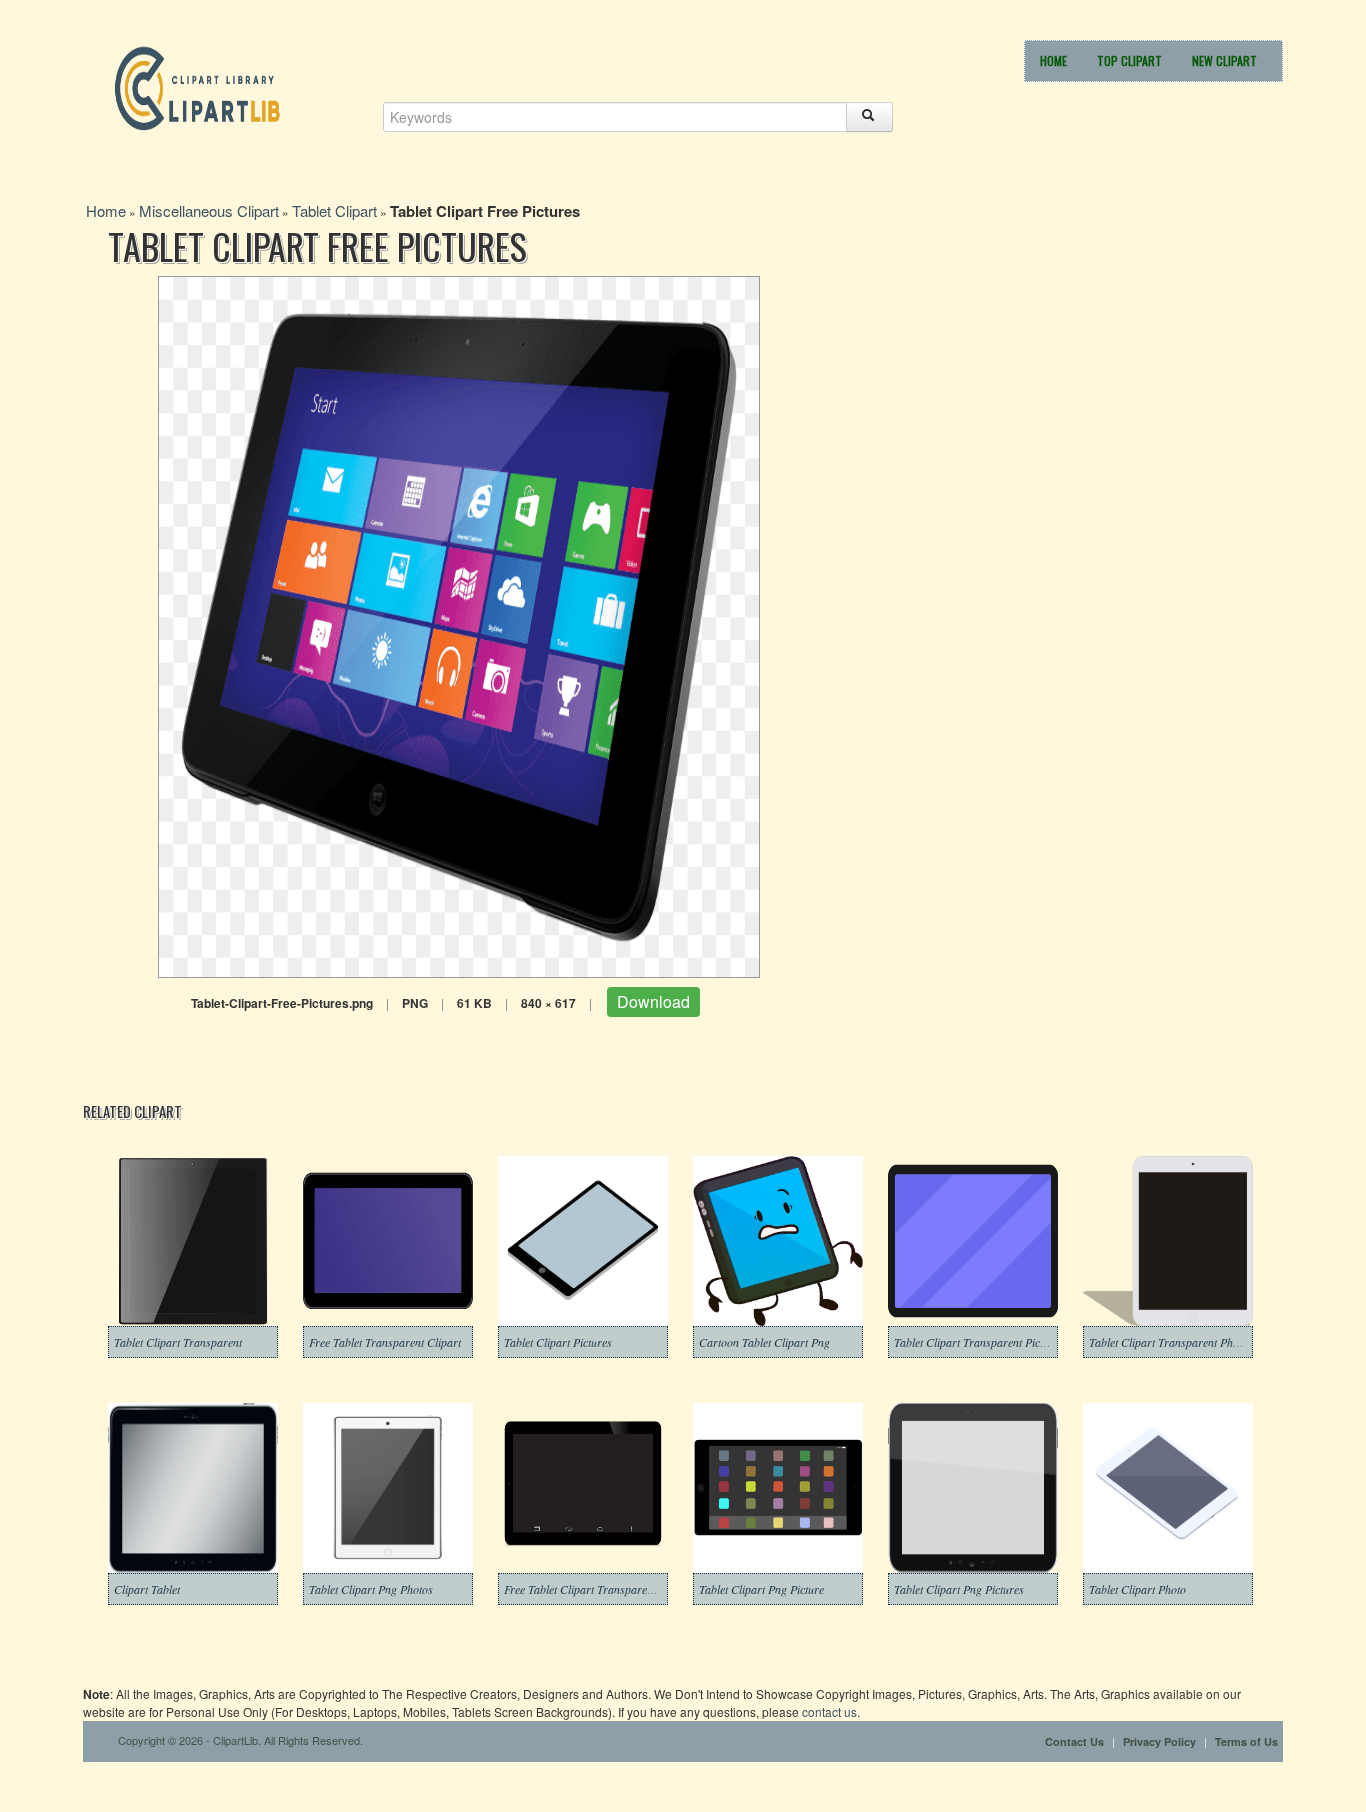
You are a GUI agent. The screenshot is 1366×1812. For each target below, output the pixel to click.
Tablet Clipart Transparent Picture (976, 1342)
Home (1053, 60)
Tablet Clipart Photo (1137, 1589)
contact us (829, 1711)
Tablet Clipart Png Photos (371, 1589)
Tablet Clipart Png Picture (761, 1589)
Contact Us (1074, 1741)
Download (653, 1001)
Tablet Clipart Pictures (558, 1342)
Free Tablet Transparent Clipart (385, 1342)
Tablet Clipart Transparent (178, 1342)
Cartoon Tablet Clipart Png (764, 1342)
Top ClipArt (1129, 60)
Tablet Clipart (334, 210)
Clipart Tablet (147, 1589)
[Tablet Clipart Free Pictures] (459, 624)
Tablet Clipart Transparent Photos (1171, 1342)
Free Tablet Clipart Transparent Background (610, 1589)
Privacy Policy (1159, 1741)
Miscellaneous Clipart (209, 210)
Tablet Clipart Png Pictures (959, 1589)
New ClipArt (1224, 60)
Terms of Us (1246, 1741)
